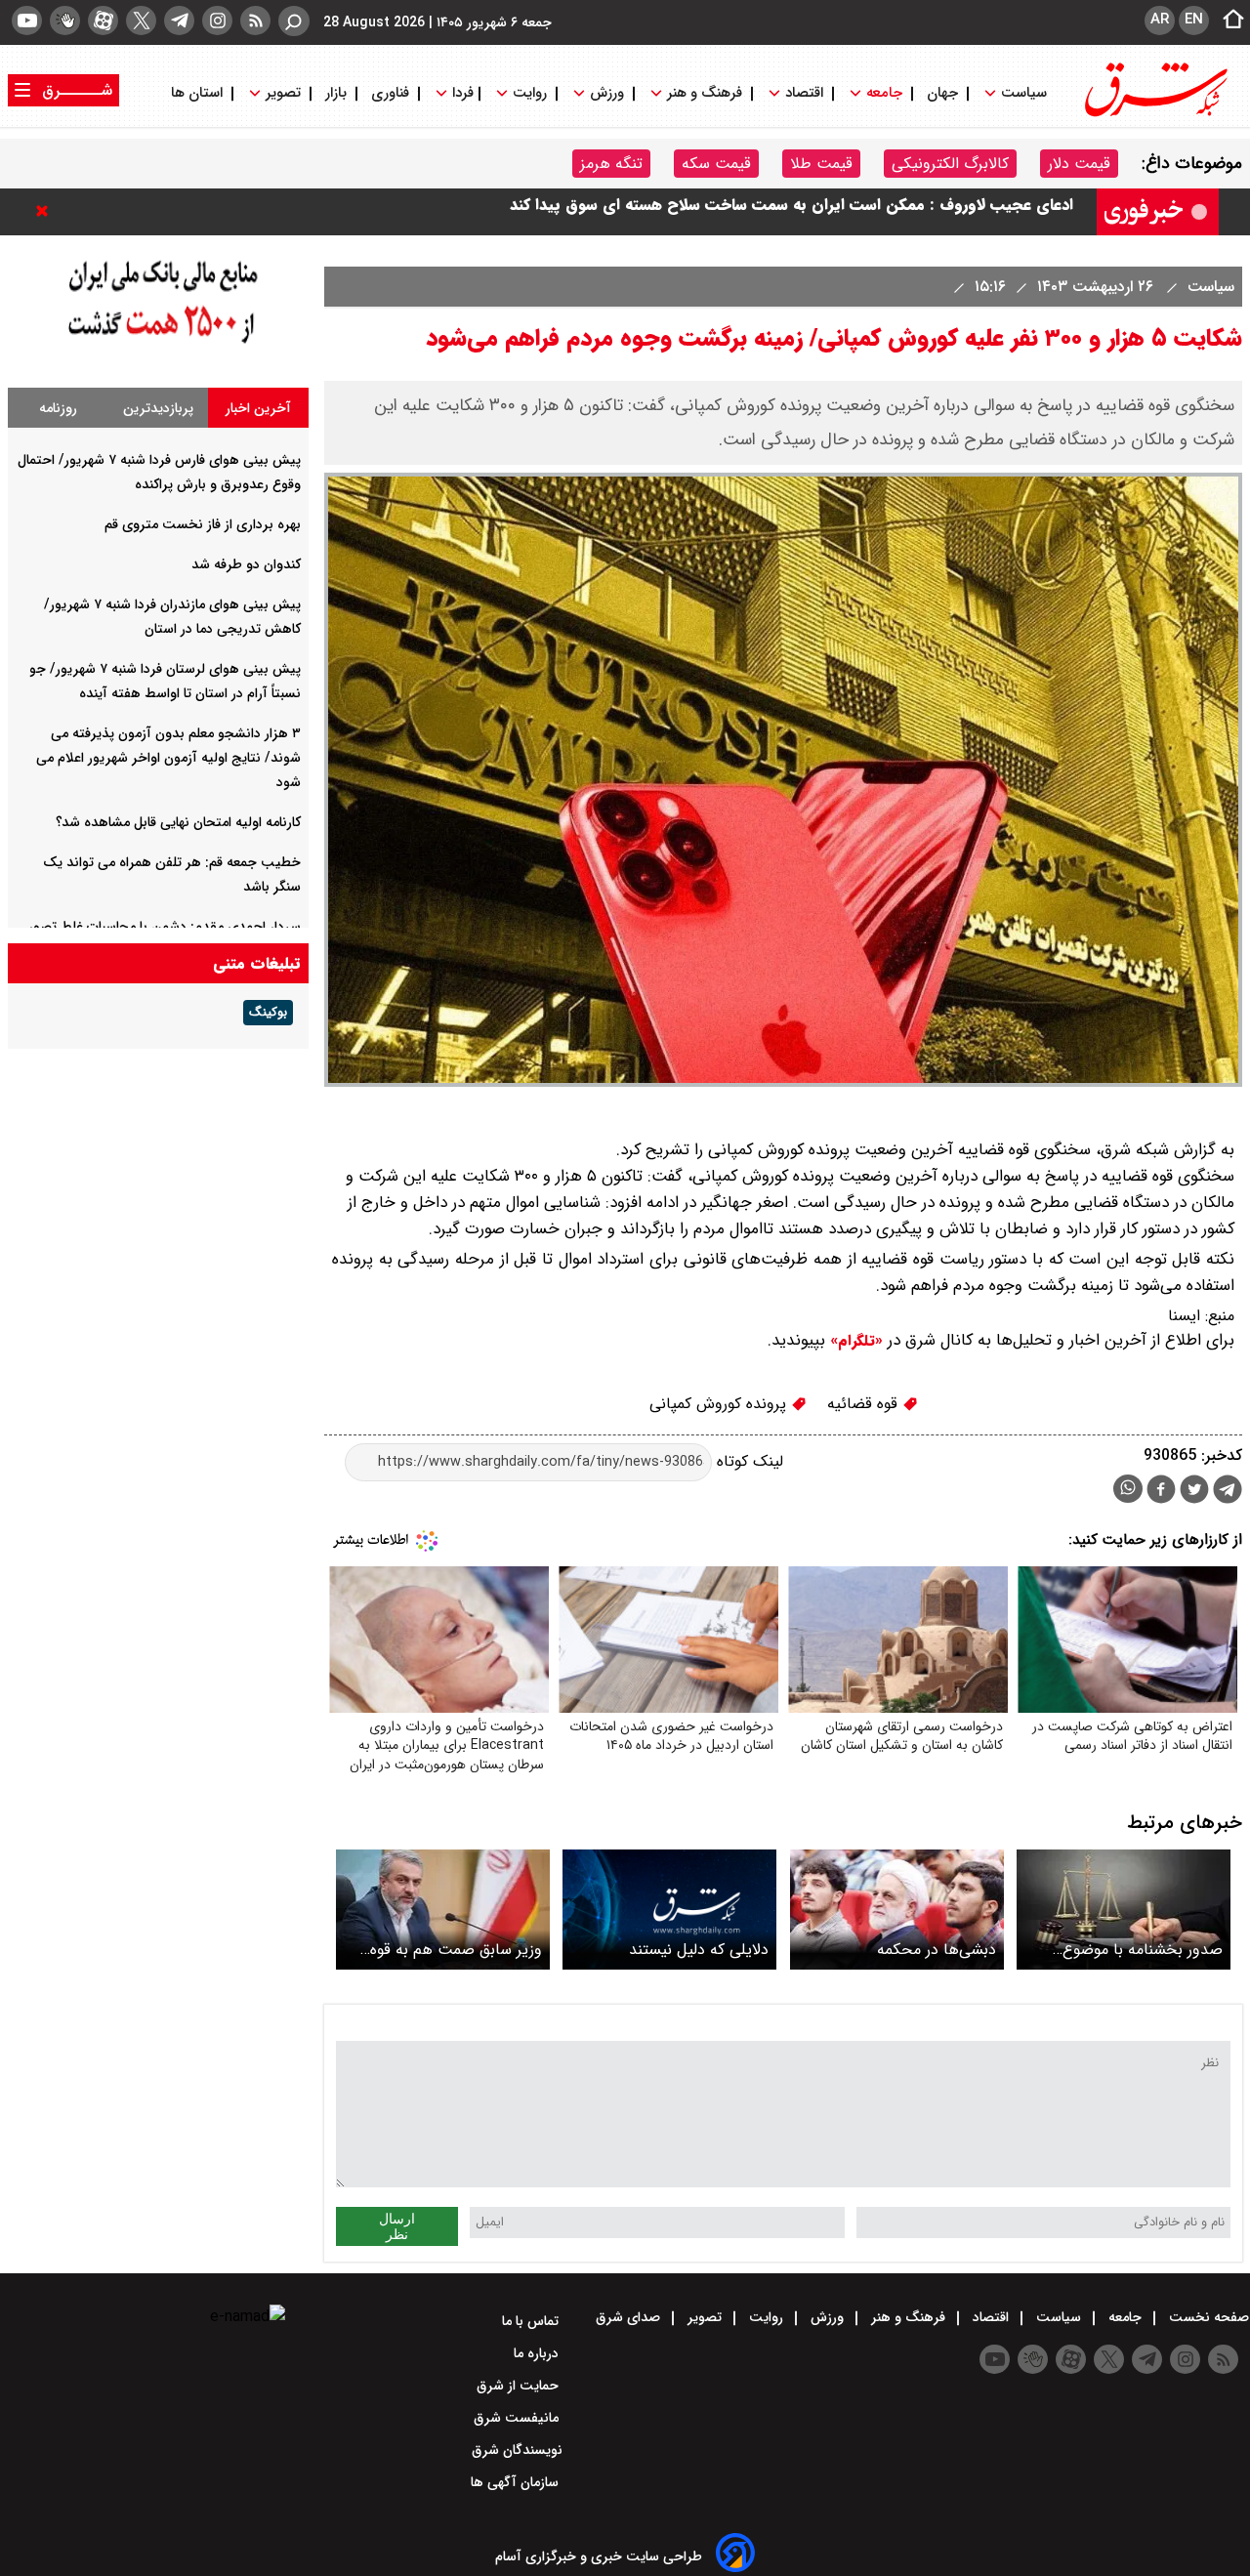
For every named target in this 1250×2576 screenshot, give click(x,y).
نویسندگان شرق (517, 2450)
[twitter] (141, 21)
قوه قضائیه (865, 1404)
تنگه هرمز (611, 164)
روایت (530, 93)
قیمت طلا (821, 164)
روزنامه (58, 408)
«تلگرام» (854, 1341)
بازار (336, 93)
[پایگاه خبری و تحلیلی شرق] (1154, 115)
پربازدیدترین (158, 408)
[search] (294, 21)
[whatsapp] (1128, 1489)
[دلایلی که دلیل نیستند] (669, 1910)
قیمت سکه (716, 164)
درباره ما (538, 2353)
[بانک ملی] (158, 344)
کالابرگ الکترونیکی (950, 164)
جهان (942, 93)
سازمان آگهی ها (517, 2482)
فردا (461, 93)
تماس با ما (532, 2321)
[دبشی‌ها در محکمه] (897, 1910)
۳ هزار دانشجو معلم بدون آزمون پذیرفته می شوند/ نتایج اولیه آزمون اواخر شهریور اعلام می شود (168, 758)
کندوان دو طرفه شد (246, 564)
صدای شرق (630, 2317)
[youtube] (27, 21)
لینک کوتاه (748, 1461)
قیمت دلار (1079, 164)
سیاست (1024, 93)
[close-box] (47, 211)
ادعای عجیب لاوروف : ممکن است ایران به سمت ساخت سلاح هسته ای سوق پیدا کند (792, 211)
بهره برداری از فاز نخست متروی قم (203, 524)
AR (1160, 20)
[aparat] (103, 21)
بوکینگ (268, 1013)
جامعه (884, 93)
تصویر (283, 93)
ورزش (607, 93)
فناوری (390, 93)
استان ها (199, 93)
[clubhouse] (65, 21)
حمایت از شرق (520, 2386)
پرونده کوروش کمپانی (720, 1404)
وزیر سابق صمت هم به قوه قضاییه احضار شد (456, 1950)
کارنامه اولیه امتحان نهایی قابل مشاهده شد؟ (178, 822)
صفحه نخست (1207, 2317)
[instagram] (217, 21)
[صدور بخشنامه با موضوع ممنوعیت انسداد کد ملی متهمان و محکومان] (1124, 1910)
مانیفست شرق (518, 2418)
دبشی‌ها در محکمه (937, 1950)
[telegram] (179, 21)
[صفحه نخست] (1228, 21)
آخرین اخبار (258, 408)
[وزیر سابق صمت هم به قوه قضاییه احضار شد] (443, 1910)
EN (1194, 20)
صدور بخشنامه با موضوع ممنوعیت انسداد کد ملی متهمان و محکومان (1143, 1950)
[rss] (255, 21)
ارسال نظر (397, 2226)
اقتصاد (804, 93)
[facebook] (1161, 1492)
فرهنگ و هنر (705, 93)
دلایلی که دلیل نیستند (699, 1950)
